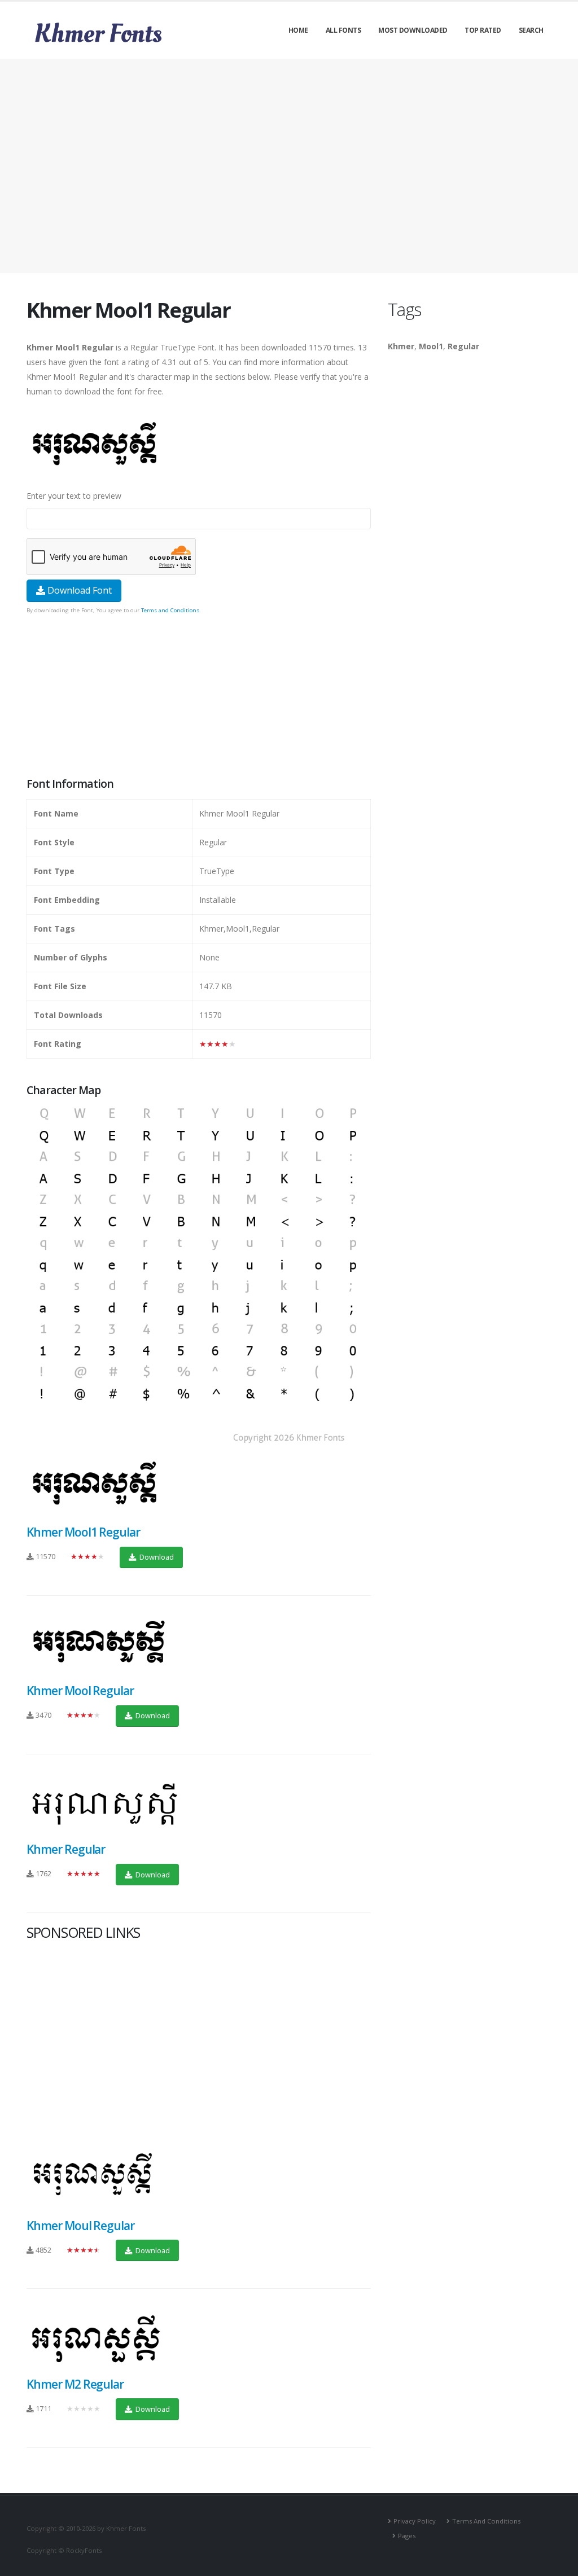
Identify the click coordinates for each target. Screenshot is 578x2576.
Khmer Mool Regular (80, 1691)
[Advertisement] (289, 166)
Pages (407, 2536)
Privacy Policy (415, 2521)
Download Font (78, 590)
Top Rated (483, 30)
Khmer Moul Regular (80, 2226)
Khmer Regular (66, 1849)
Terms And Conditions (486, 2521)
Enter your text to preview (74, 496)
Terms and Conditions (170, 610)
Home (298, 30)
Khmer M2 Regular (75, 2384)
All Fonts (343, 30)
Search (531, 30)
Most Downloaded (413, 30)
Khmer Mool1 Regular (83, 1532)
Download (156, 1557)
